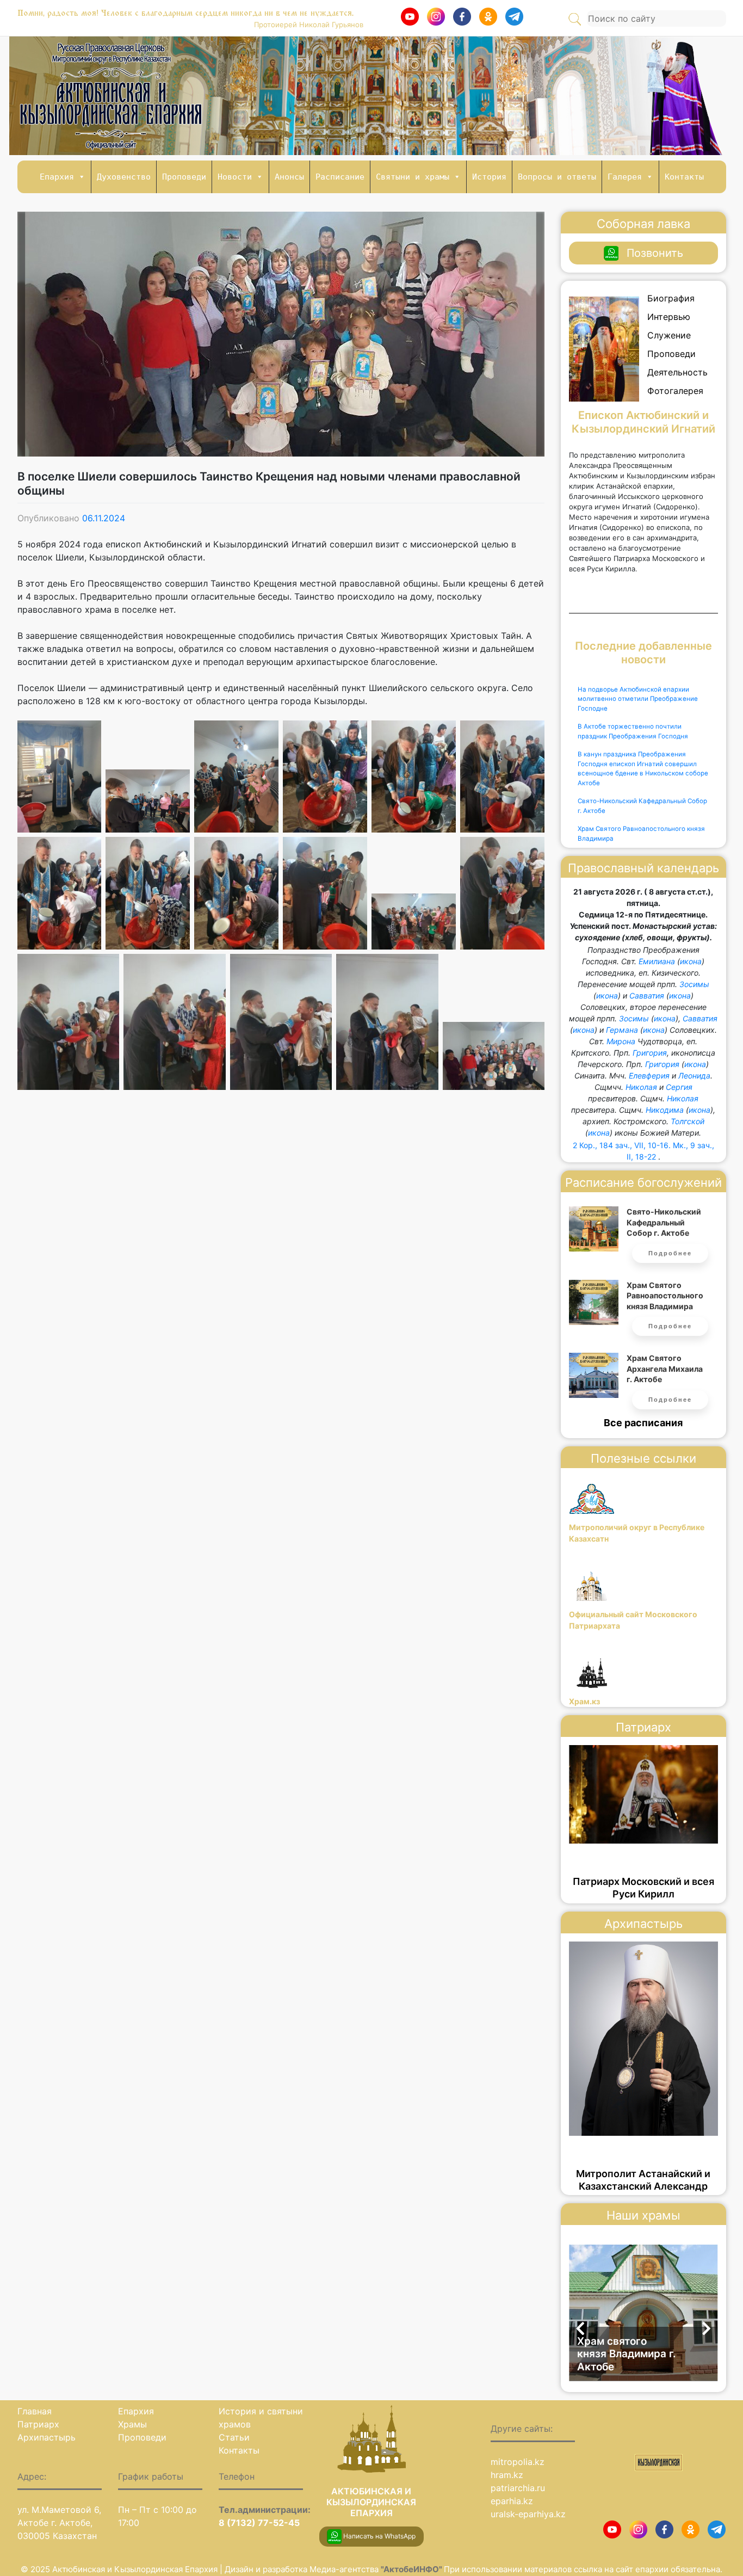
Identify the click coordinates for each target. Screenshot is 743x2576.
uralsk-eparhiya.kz (528, 2514)
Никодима (665, 1110)
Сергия (679, 1087)
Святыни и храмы (413, 177)
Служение (669, 335)
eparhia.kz (512, 2501)
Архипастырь (47, 2437)
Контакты (684, 177)
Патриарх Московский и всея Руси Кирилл (643, 1888)
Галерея (625, 177)
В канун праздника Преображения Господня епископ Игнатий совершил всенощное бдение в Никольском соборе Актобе (643, 769)
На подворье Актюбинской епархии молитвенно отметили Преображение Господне (638, 699)
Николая (641, 1087)
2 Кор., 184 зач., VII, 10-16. (622, 1145)
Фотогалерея (675, 391)
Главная (35, 2411)
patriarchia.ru (518, 2488)
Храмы (132, 2424)
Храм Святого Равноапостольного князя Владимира (641, 834)
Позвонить (655, 253)
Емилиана (657, 961)
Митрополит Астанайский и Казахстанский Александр (643, 2180)
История (489, 177)
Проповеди (184, 177)
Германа (622, 1030)
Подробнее (670, 1253)
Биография (671, 298)
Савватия (647, 996)
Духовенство (124, 177)
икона (691, 961)
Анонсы (289, 177)
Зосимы (694, 984)
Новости (235, 177)
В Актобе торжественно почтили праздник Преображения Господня (633, 731)
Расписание (340, 177)
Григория (650, 1053)
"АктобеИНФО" (412, 2569)
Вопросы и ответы (557, 177)
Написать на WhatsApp (379, 2536)
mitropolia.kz (518, 2462)
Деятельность (677, 372)
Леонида (694, 1076)
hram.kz (507, 2475)
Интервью (669, 317)
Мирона (621, 1041)
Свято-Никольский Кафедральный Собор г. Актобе (642, 806)
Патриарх (38, 2424)
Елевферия (649, 1076)
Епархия (57, 177)
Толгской (688, 1121)
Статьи (234, 2437)
